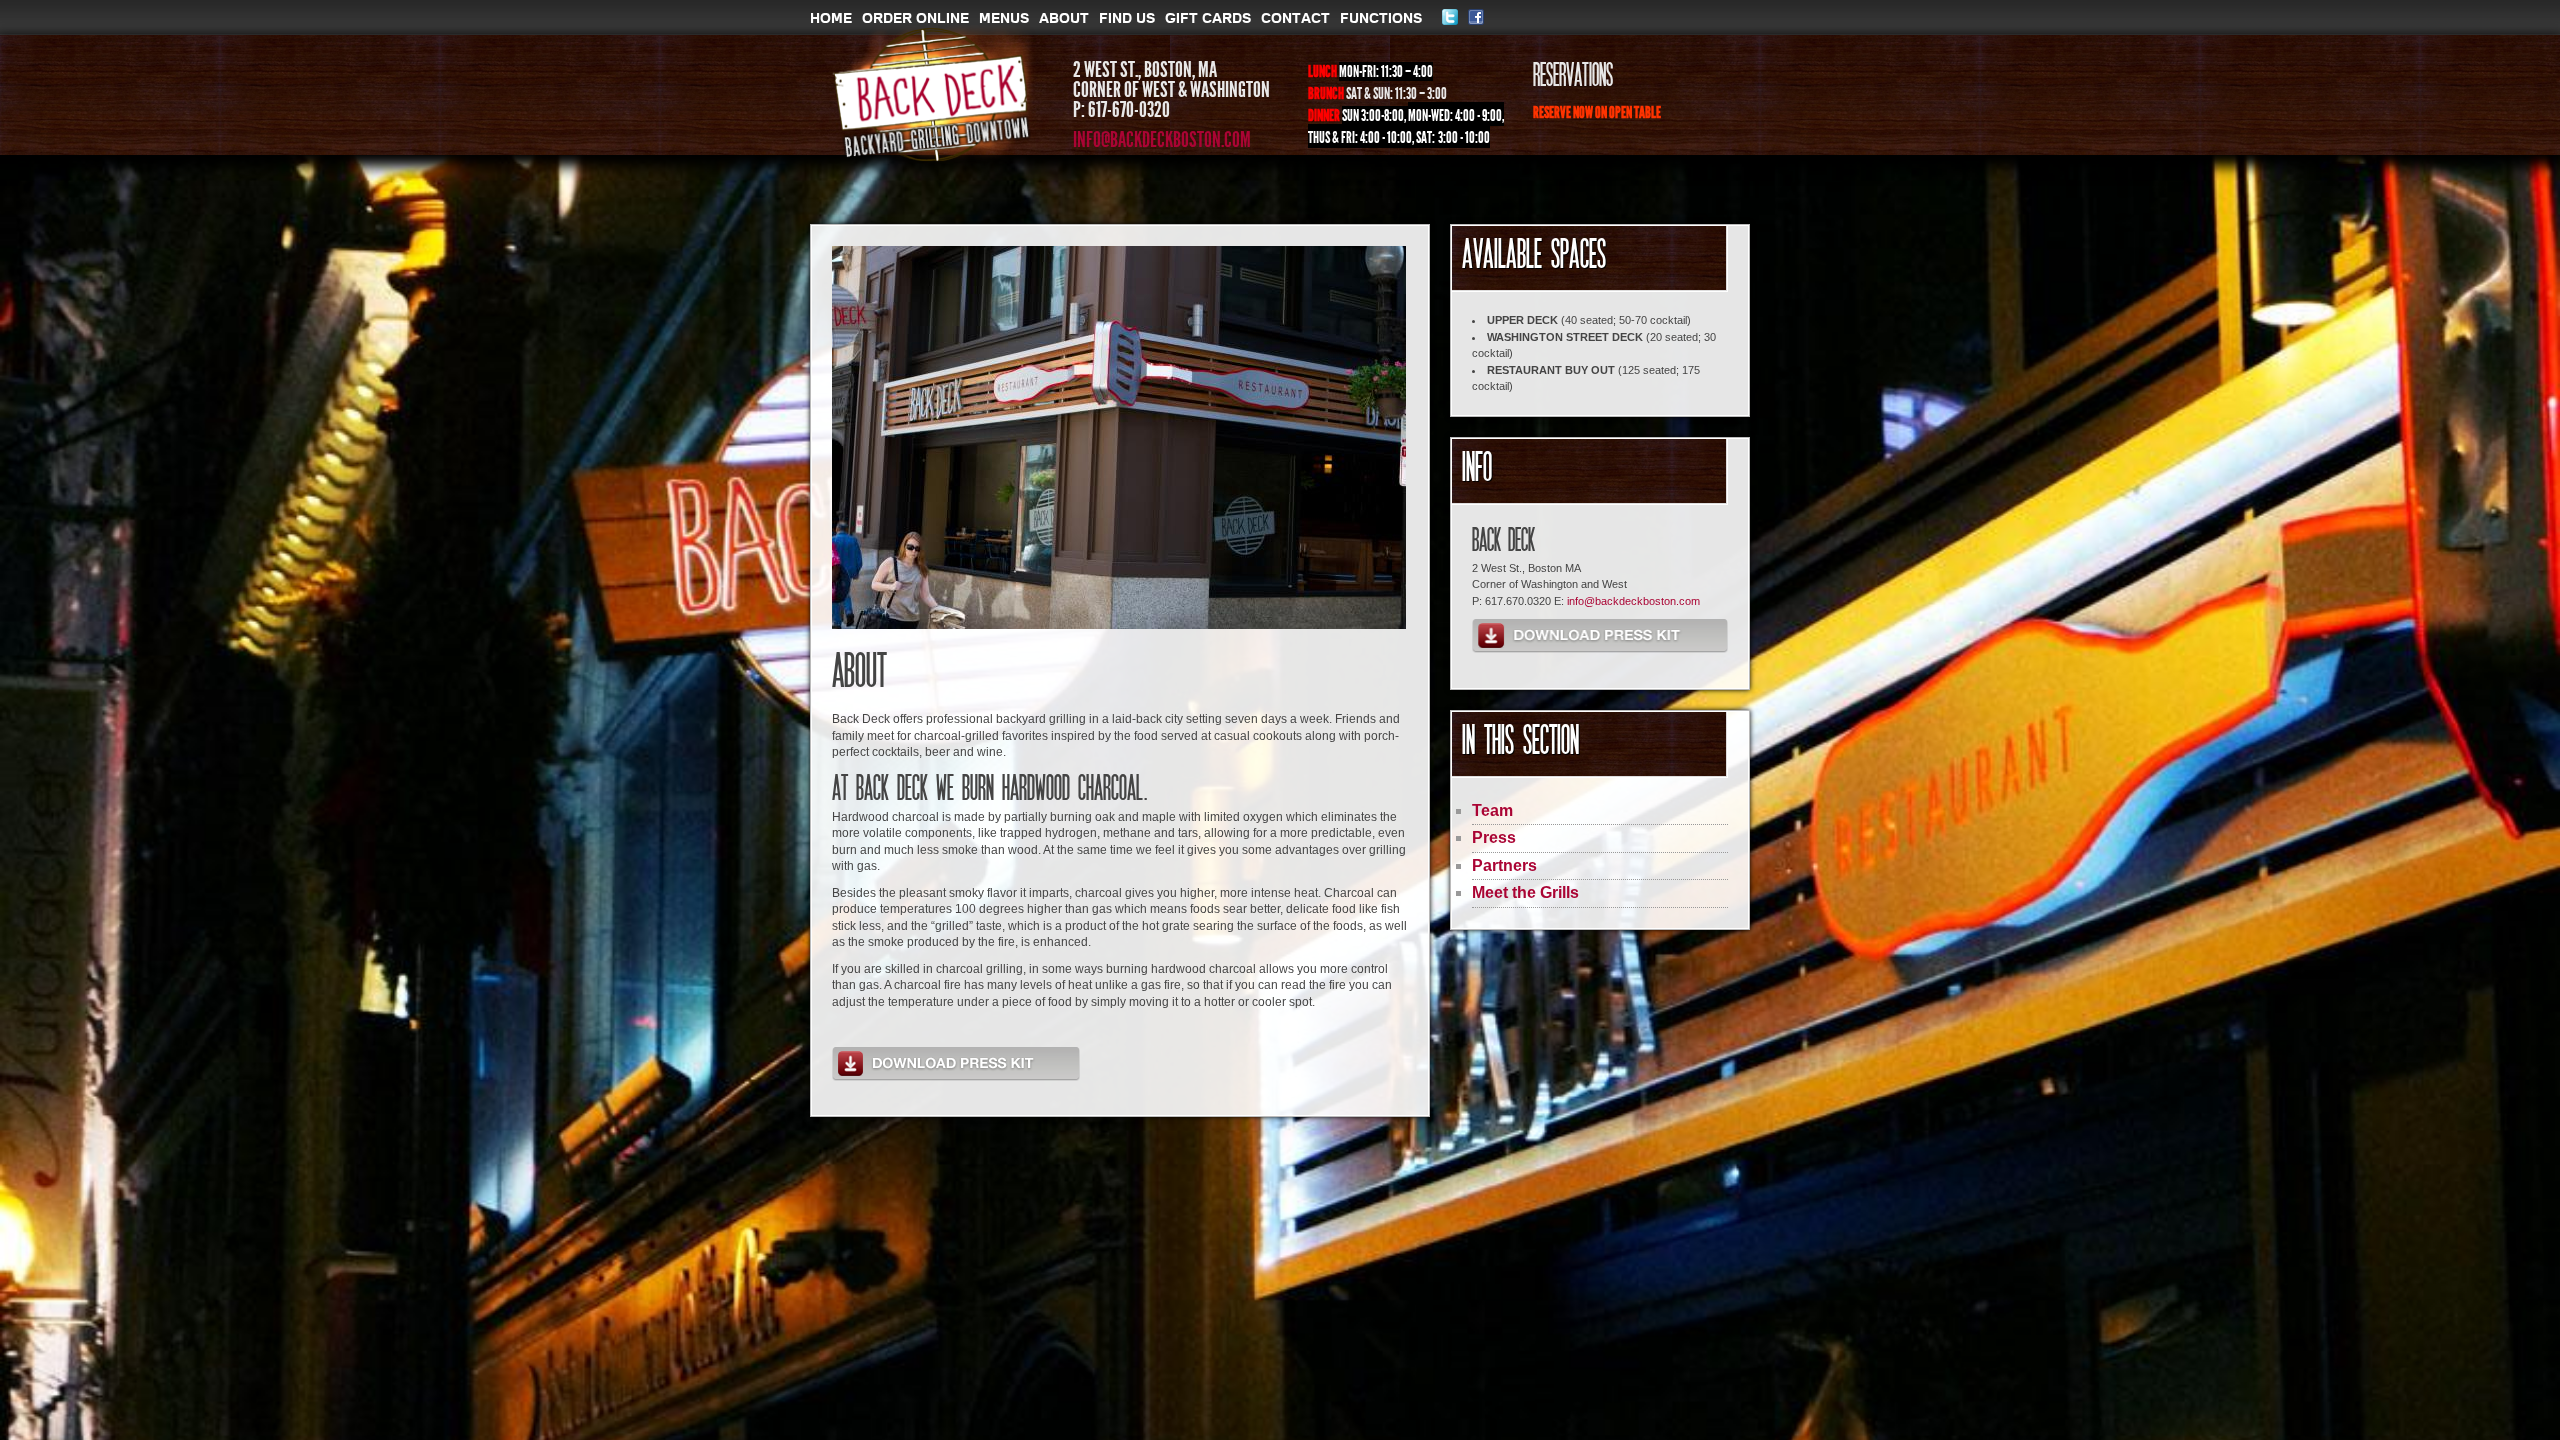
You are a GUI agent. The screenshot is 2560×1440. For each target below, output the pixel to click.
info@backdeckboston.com (1162, 140)
